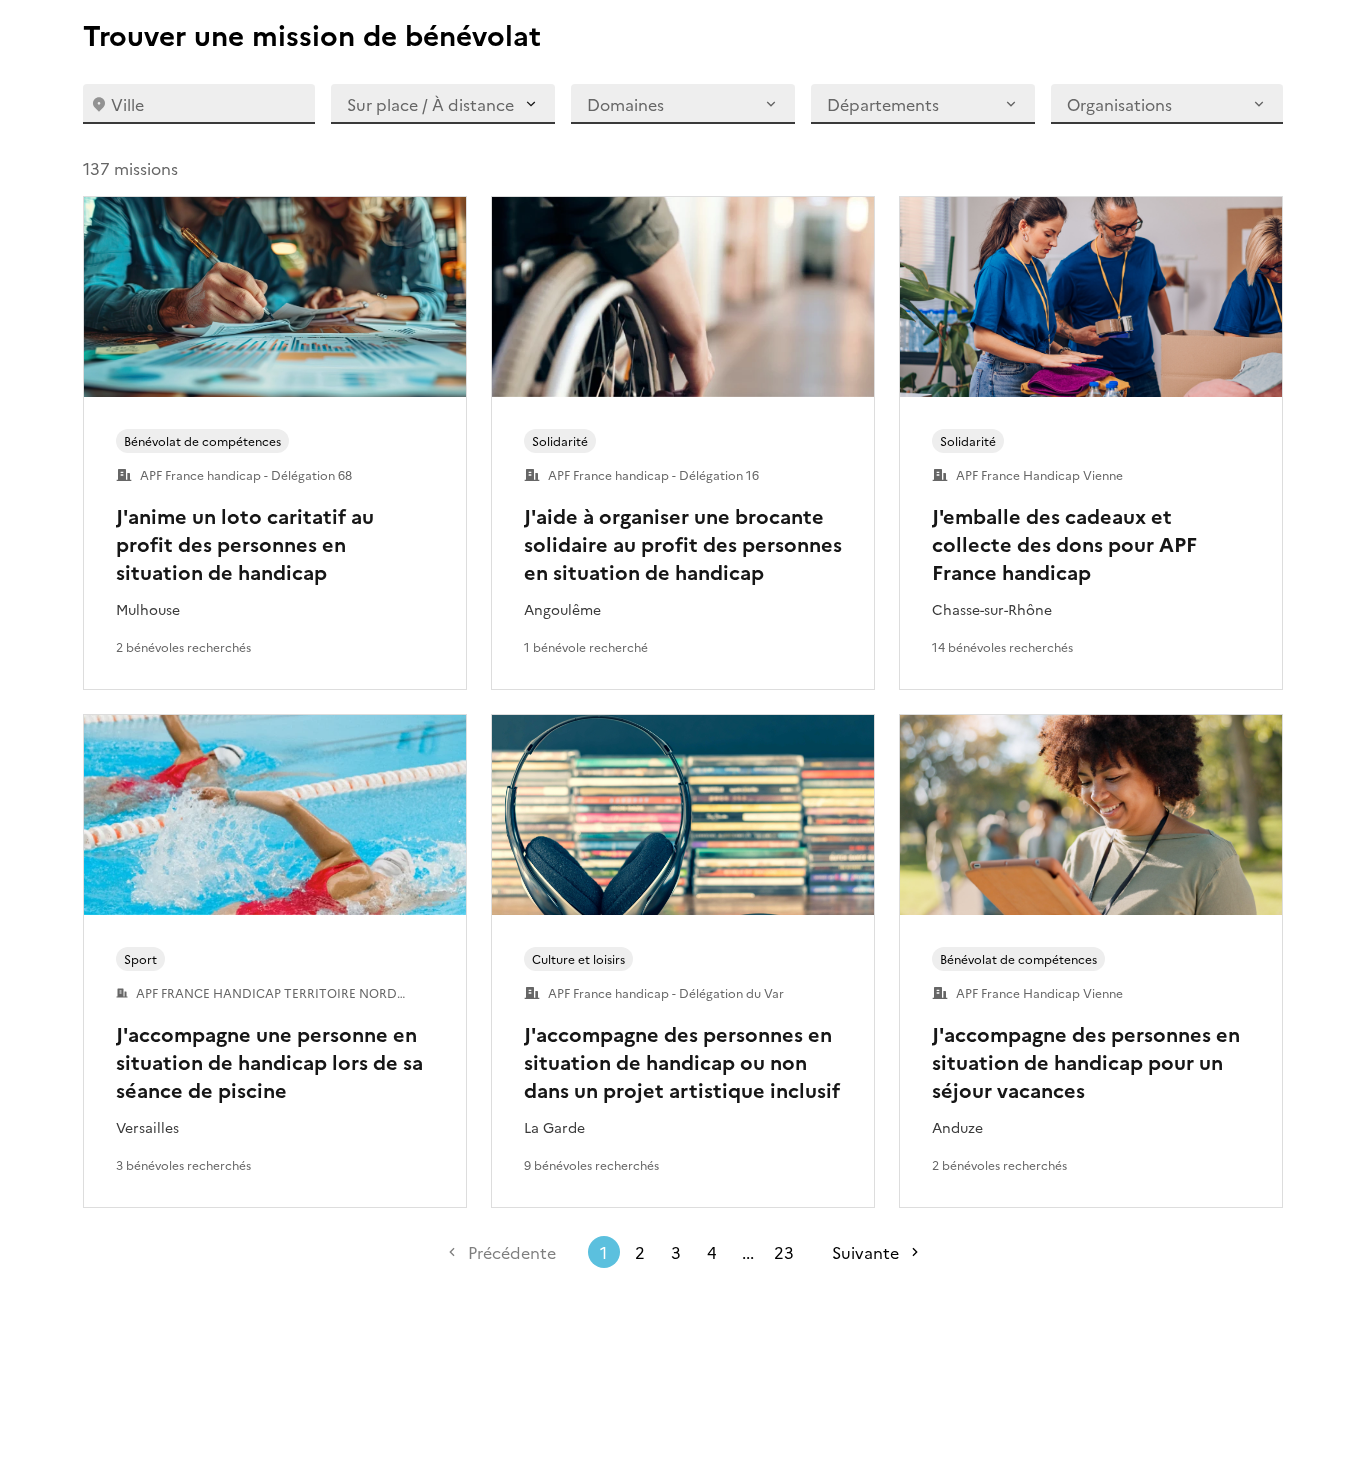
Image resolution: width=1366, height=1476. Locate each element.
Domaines (625, 104)
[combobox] (199, 104)
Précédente (512, 1252)
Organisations (1119, 104)
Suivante (865, 1252)
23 (784, 1252)
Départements (883, 104)
